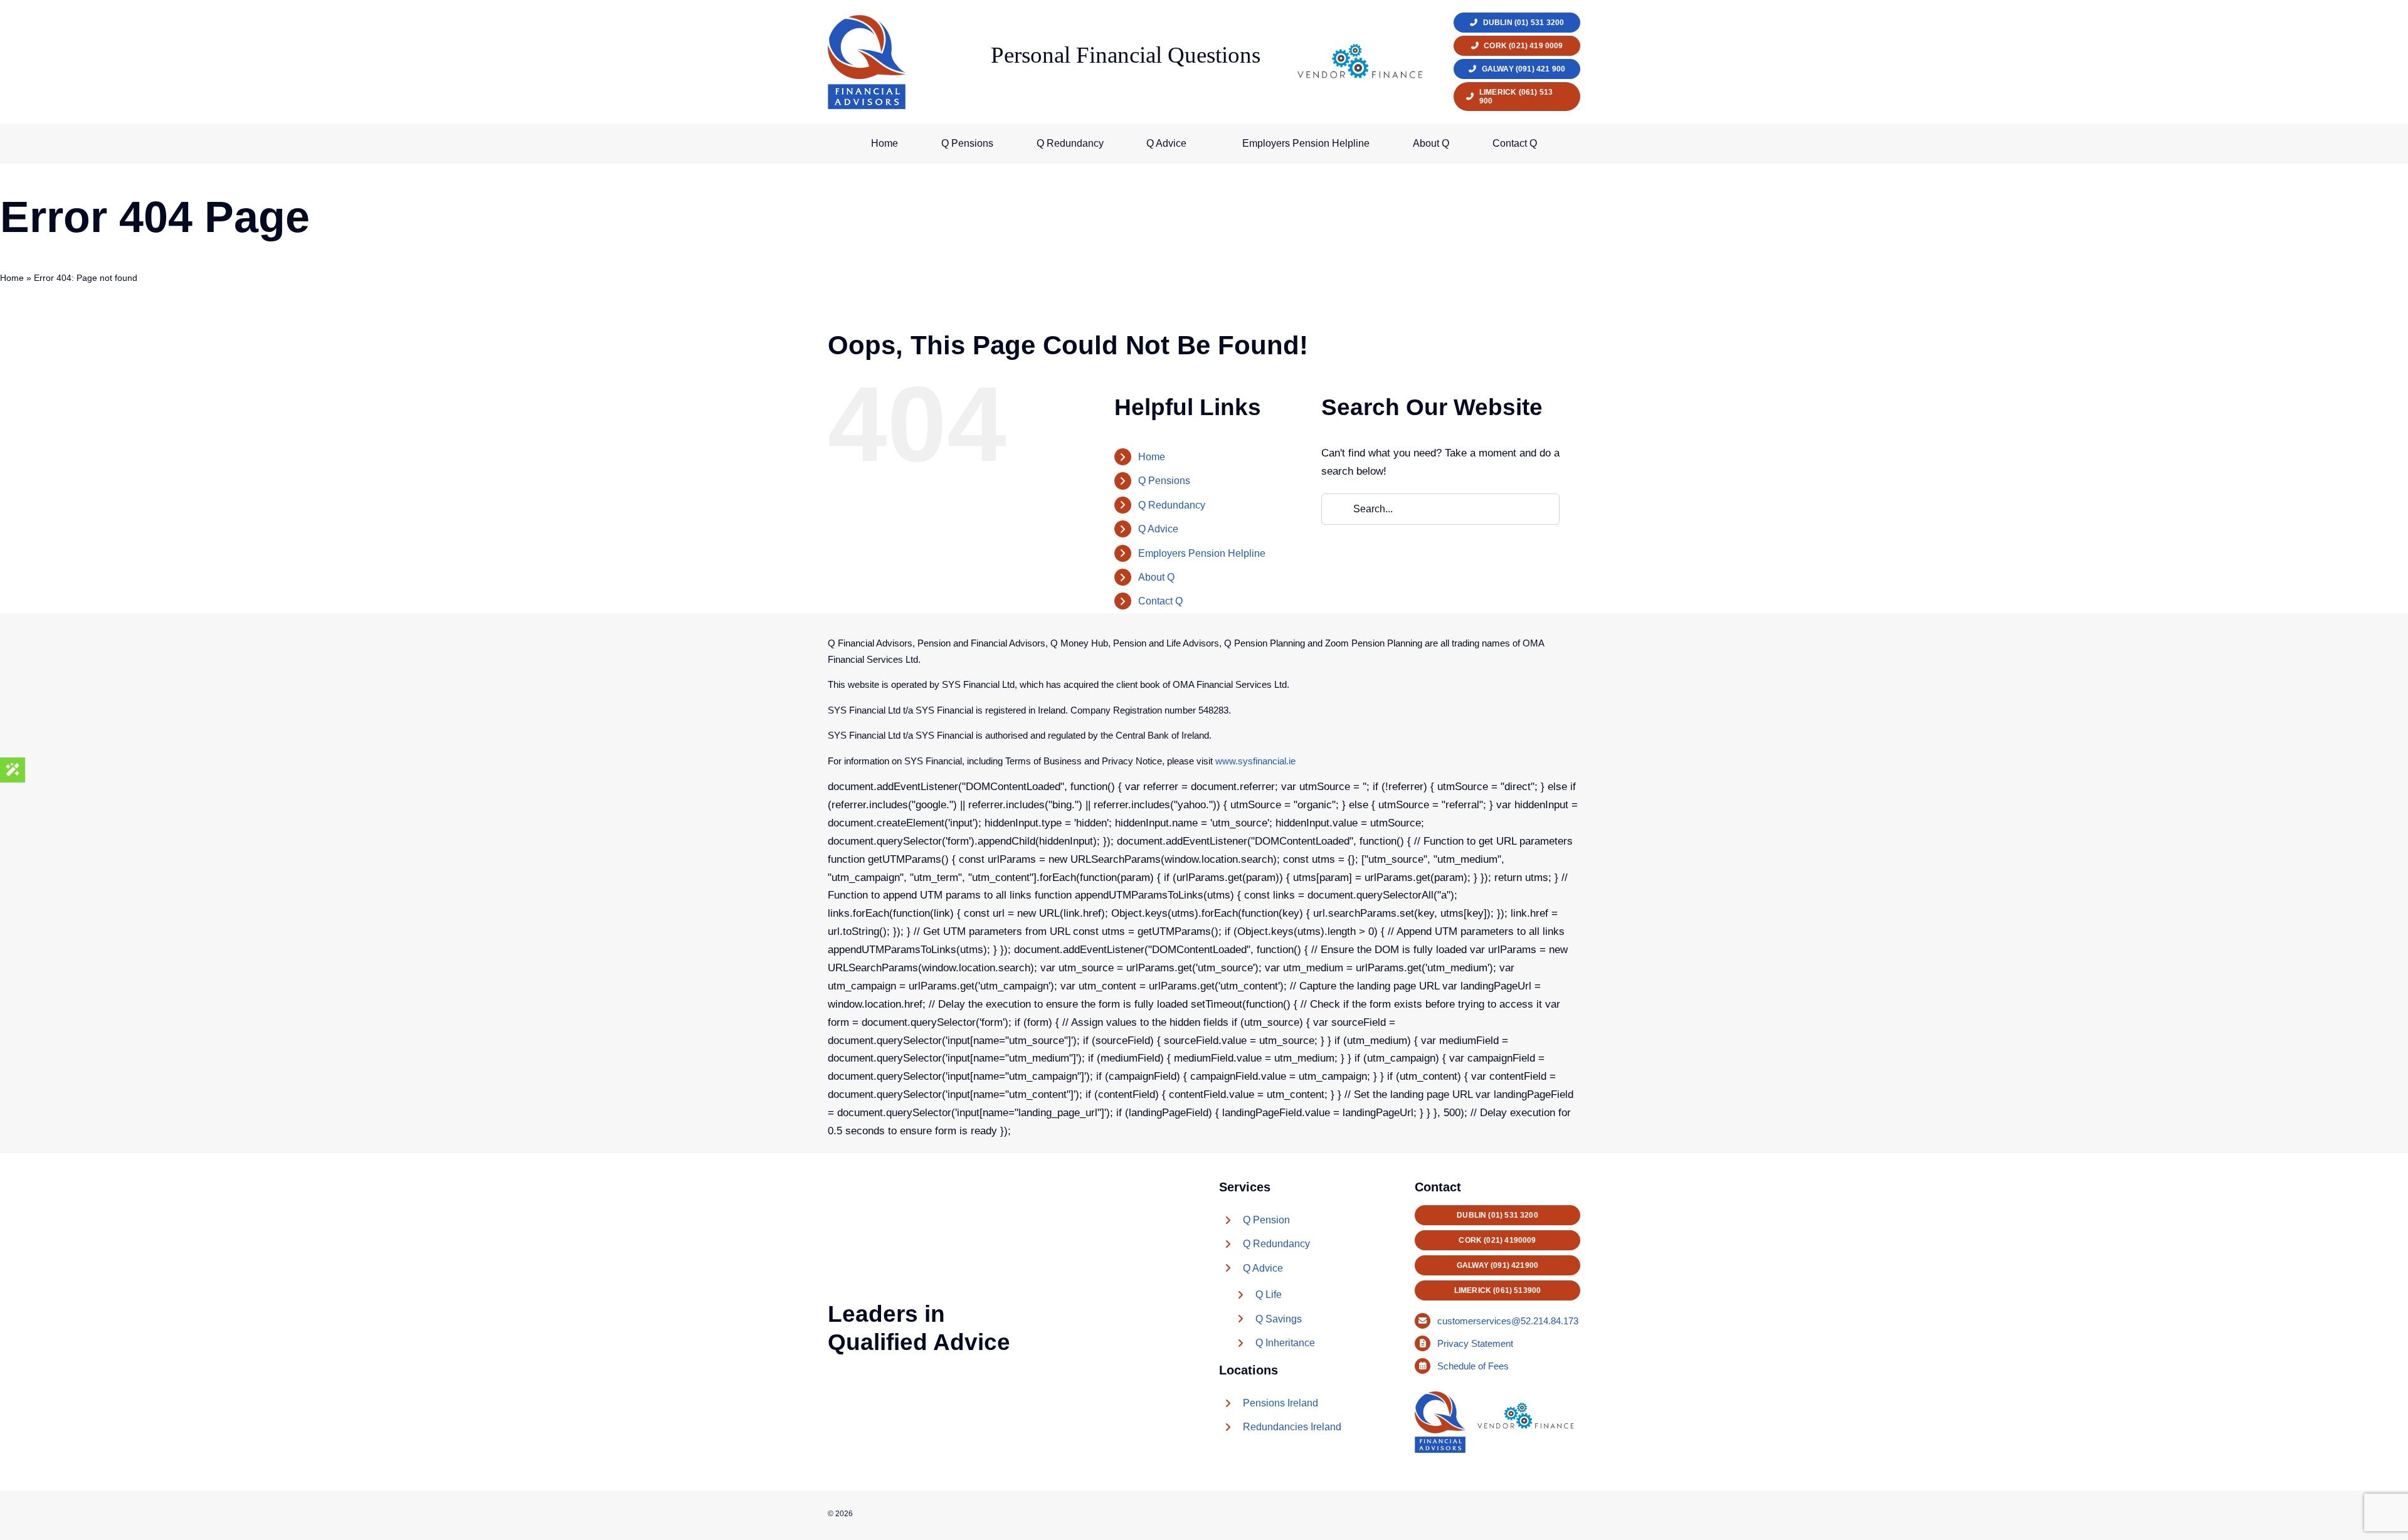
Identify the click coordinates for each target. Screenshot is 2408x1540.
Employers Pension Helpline (1202, 553)
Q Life (1269, 1295)
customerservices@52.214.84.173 (1508, 1321)
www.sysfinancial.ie (1255, 761)
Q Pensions (1164, 481)
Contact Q (1160, 601)
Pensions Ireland (1281, 1403)
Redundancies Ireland (1292, 1427)
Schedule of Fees (1474, 1366)
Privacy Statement (1476, 1343)
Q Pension (1266, 1220)
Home (12, 278)
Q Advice (1158, 529)
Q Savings (1279, 1319)
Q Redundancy (1172, 505)
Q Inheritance (1285, 1343)
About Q (1156, 577)
